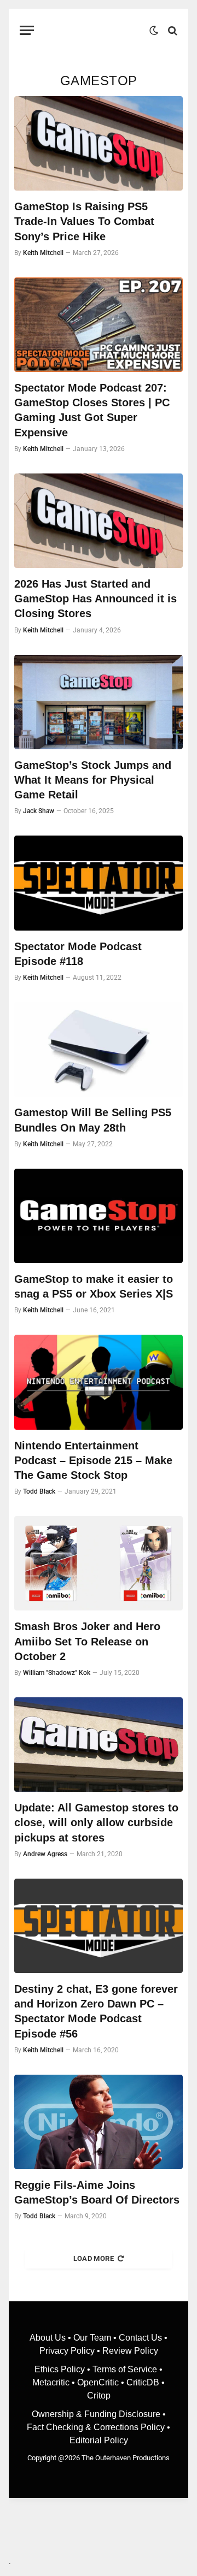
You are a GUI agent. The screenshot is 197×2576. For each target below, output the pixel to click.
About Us (49, 2338)
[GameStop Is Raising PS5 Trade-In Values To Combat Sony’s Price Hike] (99, 143)
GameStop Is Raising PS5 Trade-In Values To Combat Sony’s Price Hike (84, 221)
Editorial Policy (99, 2440)
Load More (94, 2258)
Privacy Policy (67, 2351)
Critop (99, 2396)
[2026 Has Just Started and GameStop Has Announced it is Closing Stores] (99, 521)
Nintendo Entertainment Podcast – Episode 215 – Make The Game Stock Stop (93, 1460)
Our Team (92, 2338)
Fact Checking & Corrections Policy (96, 2427)
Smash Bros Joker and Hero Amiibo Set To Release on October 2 (87, 1641)
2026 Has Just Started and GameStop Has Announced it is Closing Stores (95, 599)
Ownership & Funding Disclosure (97, 2414)
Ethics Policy (61, 2369)
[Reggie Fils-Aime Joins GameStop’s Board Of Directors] (99, 2122)
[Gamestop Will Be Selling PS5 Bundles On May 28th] (99, 1049)
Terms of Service (125, 2369)
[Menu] (27, 30)
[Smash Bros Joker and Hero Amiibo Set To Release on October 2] (99, 1563)
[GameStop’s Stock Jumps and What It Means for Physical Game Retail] (99, 702)
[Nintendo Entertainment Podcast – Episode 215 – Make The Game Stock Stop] (99, 1382)
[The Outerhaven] (94, 30)
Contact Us (140, 2338)
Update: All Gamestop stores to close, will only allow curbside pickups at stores (96, 1822)
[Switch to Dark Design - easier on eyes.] (154, 31)
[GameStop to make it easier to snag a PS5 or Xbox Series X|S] (99, 1216)
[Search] (172, 30)
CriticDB (143, 2382)
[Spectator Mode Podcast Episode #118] (99, 883)
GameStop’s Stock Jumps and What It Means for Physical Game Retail (93, 780)
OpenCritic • (102, 2382)
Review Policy (130, 2351)
